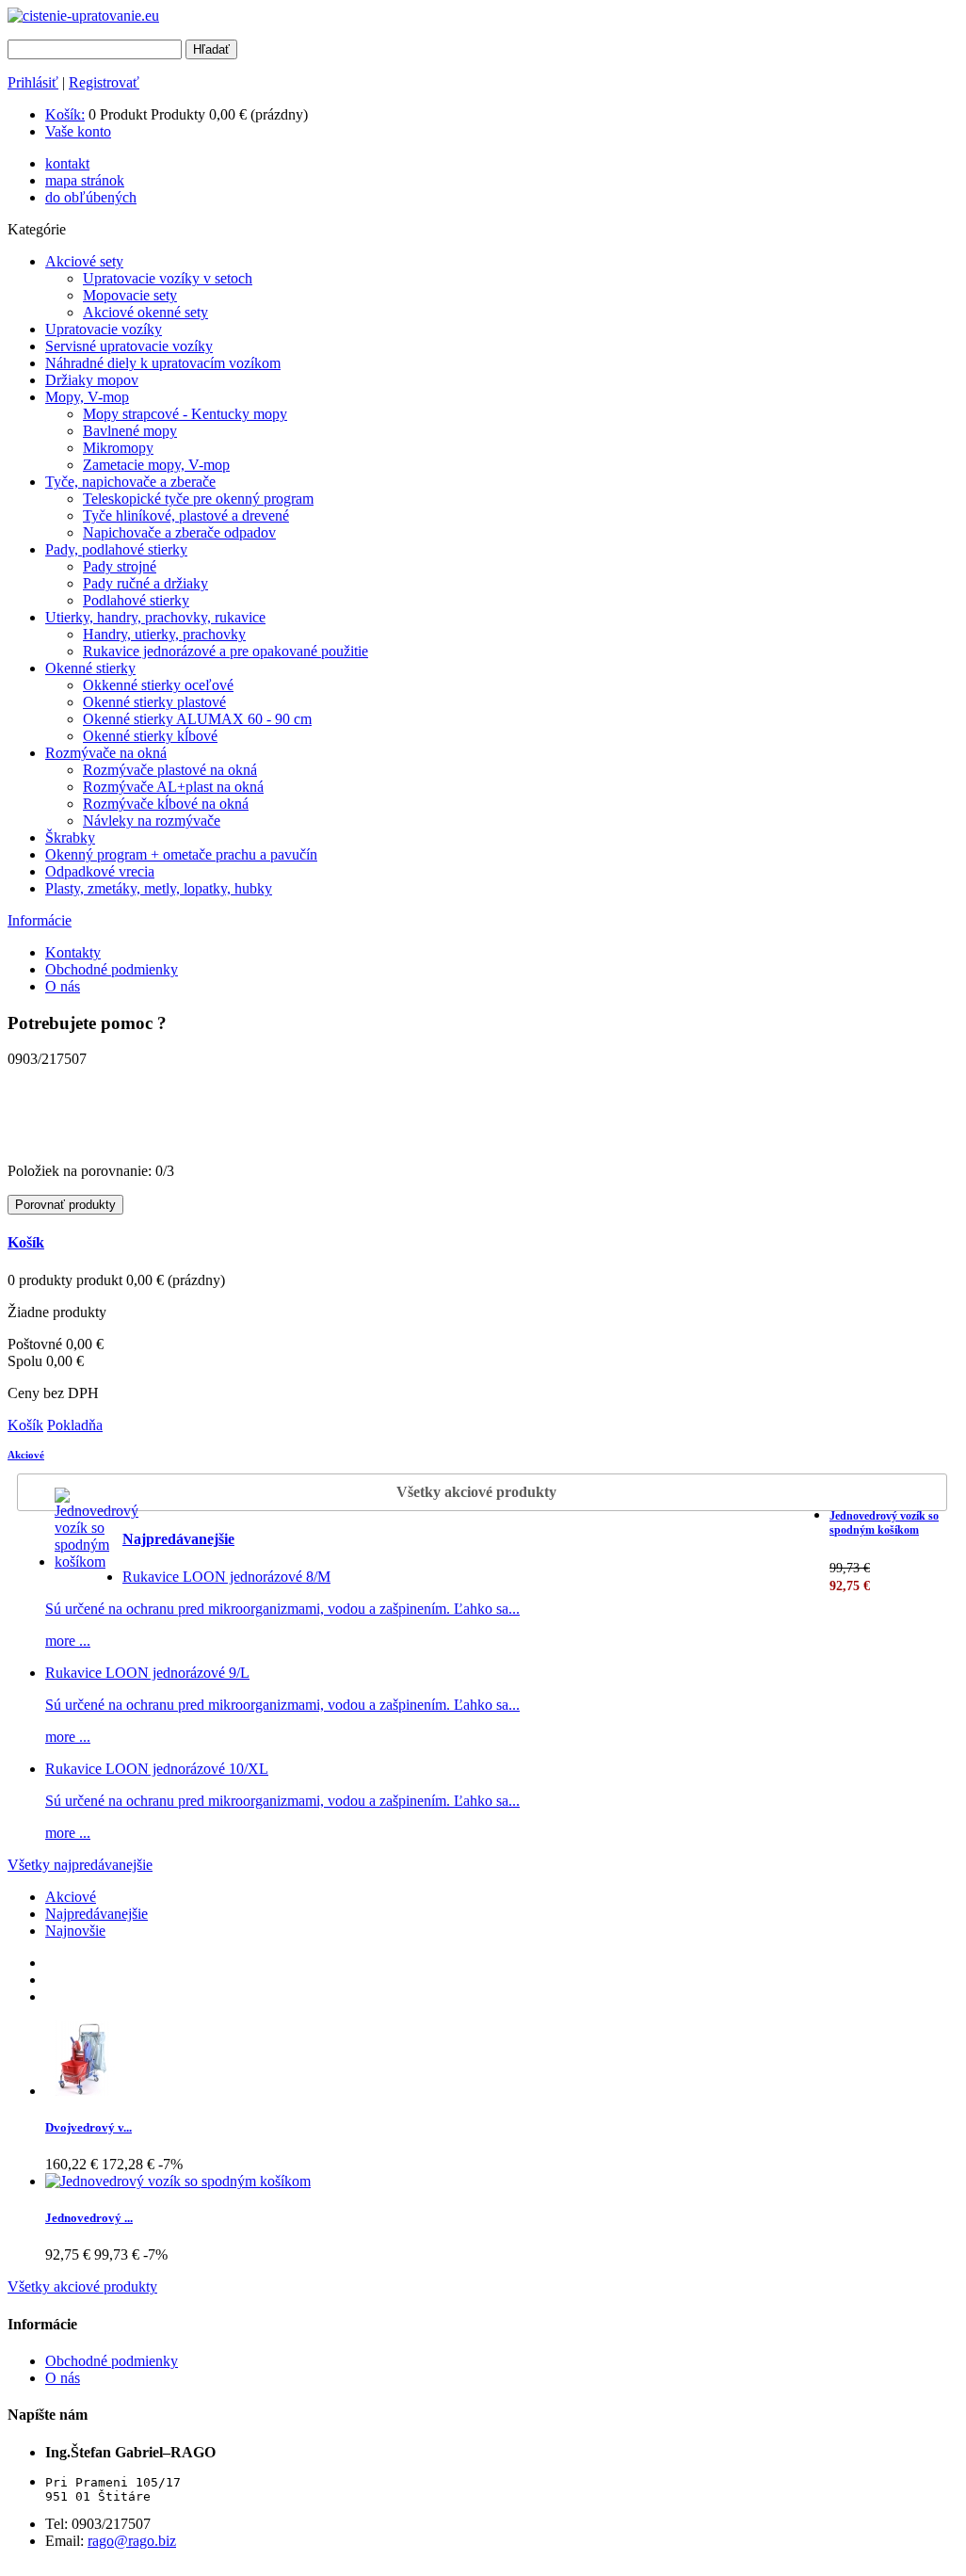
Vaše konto (78, 131)
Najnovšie (75, 1931)
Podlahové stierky (136, 600)
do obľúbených (91, 197)
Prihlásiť (33, 82)
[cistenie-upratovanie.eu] (83, 16)
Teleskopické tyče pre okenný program (198, 499)
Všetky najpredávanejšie (80, 1865)
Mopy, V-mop (87, 397)
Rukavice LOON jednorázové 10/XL (157, 1769)
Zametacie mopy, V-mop (156, 465)
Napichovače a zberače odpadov (179, 532)
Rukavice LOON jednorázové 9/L (147, 1673)
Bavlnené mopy (130, 431)
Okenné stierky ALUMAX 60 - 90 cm (197, 719)
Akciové (26, 1455)
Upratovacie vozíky (104, 329)
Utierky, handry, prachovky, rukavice (155, 617)
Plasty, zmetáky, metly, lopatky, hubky (159, 888)
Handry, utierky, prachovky (164, 634)
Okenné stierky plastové (154, 702)
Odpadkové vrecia (100, 871)
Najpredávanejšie (178, 1539)
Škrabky (70, 837)
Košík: (65, 114)
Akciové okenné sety (145, 312)
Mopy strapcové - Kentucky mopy (185, 414)
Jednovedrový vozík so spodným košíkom (884, 1523)
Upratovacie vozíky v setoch (168, 278)
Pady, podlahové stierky (116, 549)
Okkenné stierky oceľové (158, 685)
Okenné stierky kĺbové (150, 736)
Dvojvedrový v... (89, 2127)
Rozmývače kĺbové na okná (166, 804)
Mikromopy (118, 448)
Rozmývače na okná (106, 753)
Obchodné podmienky (112, 969)
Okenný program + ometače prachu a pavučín (181, 854)
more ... (68, 1641)
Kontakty (73, 952)
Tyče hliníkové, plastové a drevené (186, 515)
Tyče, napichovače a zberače (130, 482)
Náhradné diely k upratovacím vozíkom (163, 363)
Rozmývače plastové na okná (170, 770)
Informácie (40, 920)
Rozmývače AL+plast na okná (173, 787)
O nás (63, 986)
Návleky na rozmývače (152, 821)
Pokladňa (75, 1425)
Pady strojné (120, 566)
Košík (26, 1242)
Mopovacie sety (130, 295)
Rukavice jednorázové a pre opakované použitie (225, 651)
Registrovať (104, 82)
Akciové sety (84, 261)
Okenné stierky (90, 668)
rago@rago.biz (132, 2541)
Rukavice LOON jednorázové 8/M (226, 1577)
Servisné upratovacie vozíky (129, 346)
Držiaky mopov (92, 380)
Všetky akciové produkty (476, 1492)
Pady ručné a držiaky (145, 583)
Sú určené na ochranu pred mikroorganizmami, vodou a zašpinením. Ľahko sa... (282, 1609)
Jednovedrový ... (89, 2218)
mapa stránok (85, 180)
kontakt (67, 163)
